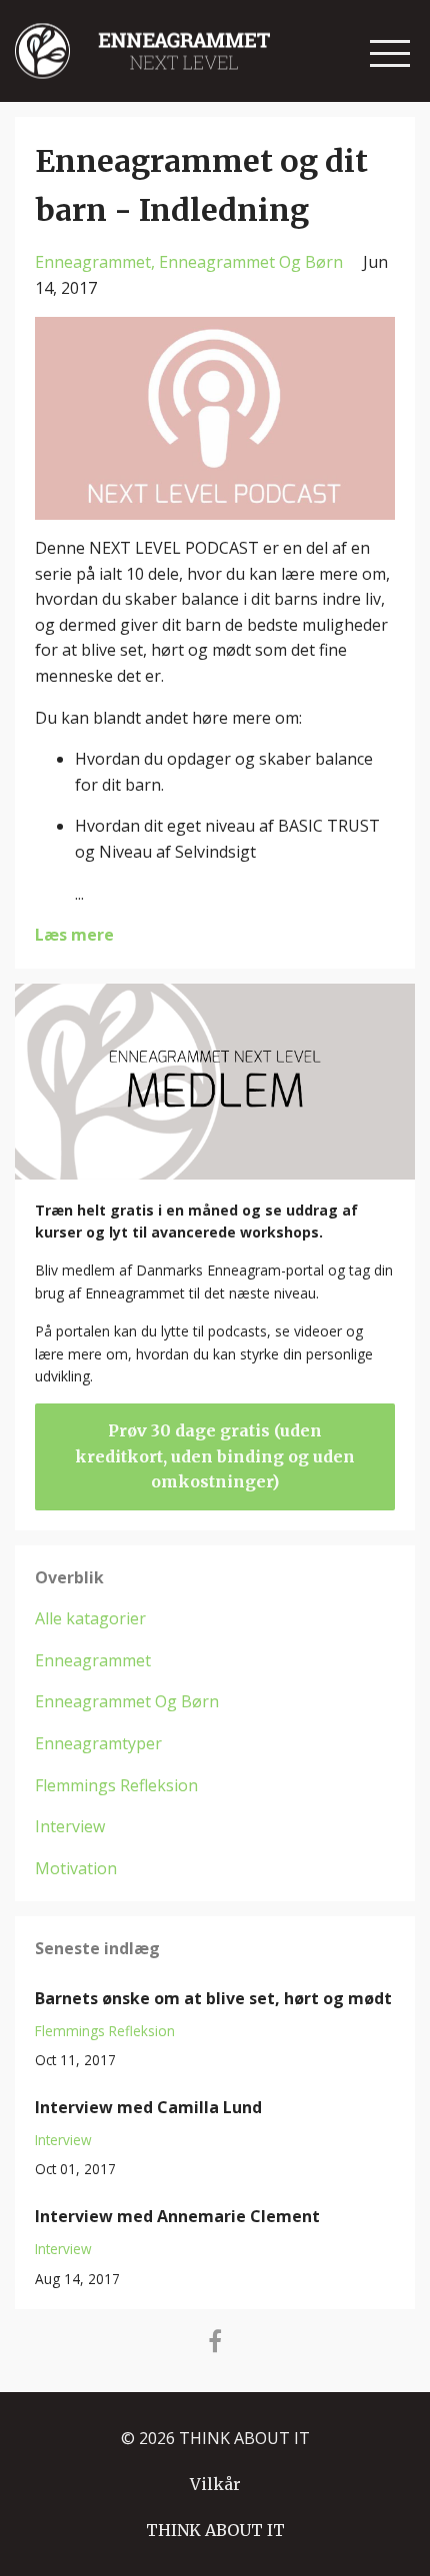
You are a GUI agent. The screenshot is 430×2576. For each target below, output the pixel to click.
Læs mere (74, 935)
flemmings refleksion (116, 1785)
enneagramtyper (98, 1743)
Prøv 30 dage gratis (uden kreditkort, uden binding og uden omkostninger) (215, 1456)
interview (70, 1826)
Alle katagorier (90, 1618)
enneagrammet (93, 262)
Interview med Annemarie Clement (177, 2216)
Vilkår (215, 2484)
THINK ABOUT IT (215, 2530)
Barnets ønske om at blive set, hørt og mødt (213, 1998)
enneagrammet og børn (251, 262)
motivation (76, 1868)
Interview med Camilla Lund (148, 2107)
